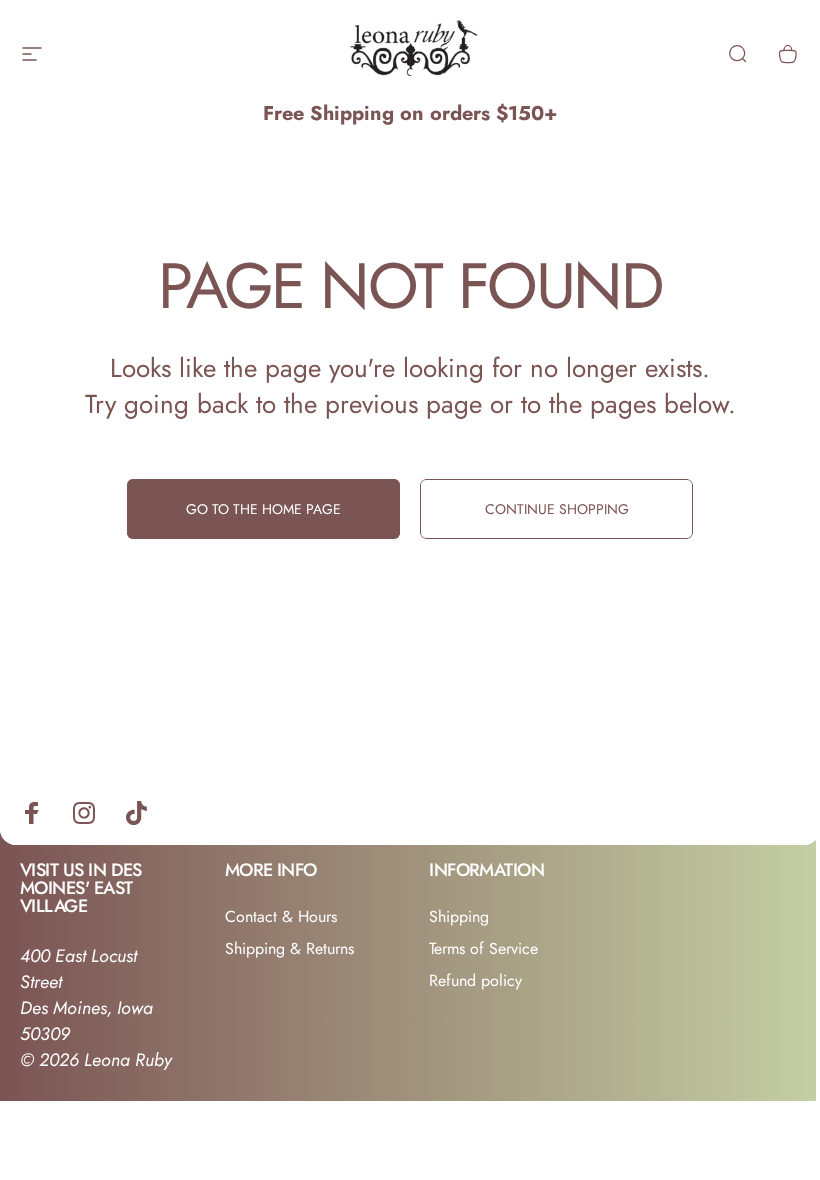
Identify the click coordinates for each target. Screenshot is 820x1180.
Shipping (459, 917)
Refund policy (475, 981)
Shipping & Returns (289, 949)
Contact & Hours (281, 917)
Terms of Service (483, 949)
